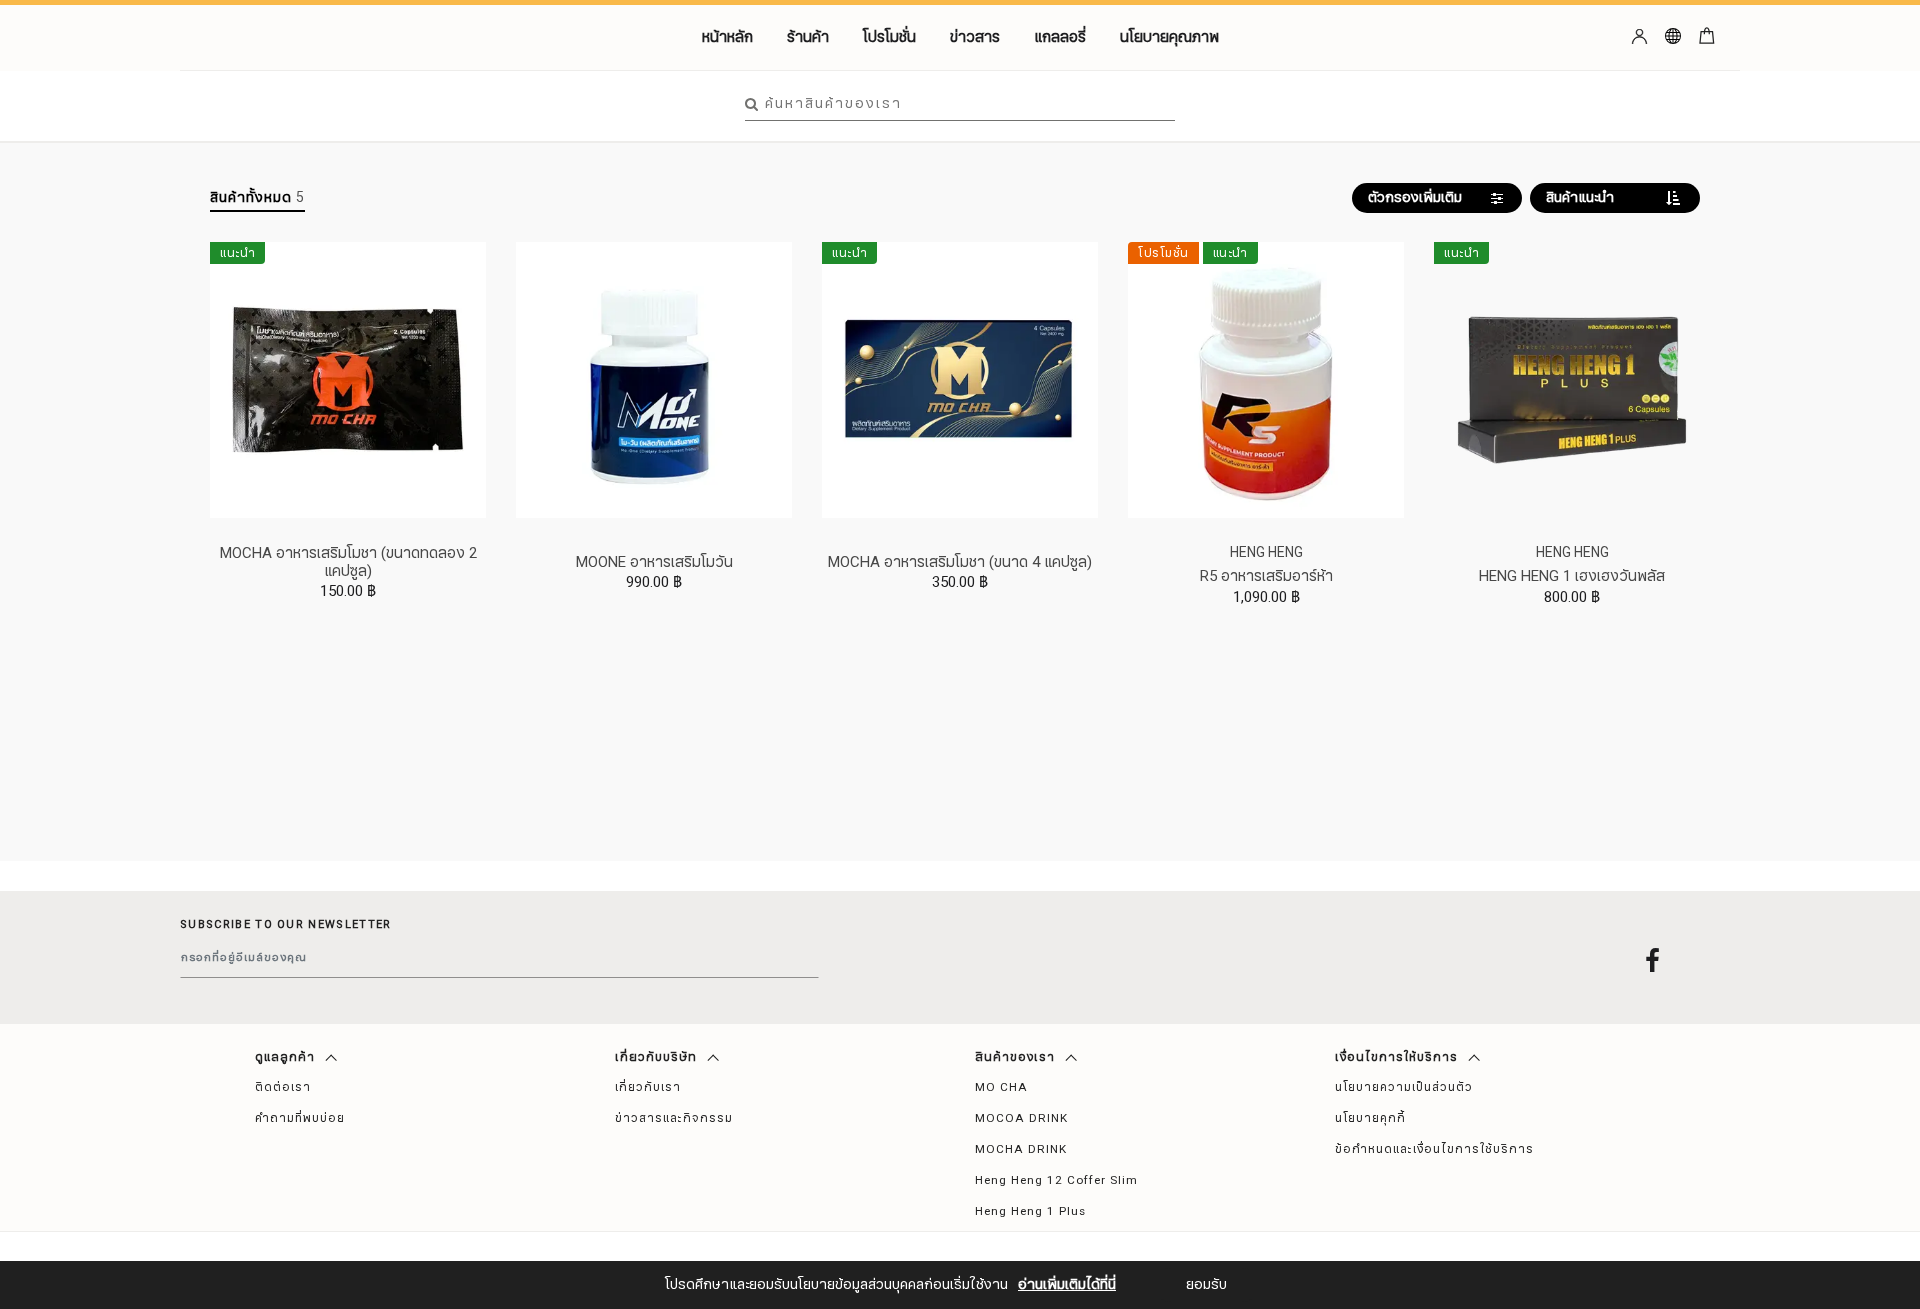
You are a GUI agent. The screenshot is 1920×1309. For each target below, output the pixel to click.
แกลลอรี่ (1060, 37)
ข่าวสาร (975, 37)
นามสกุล (806, 1247)
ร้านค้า (808, 37)
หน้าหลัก (727, 37)
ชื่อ (789, 1147)
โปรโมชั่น (889, 37)
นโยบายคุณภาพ (1169, 37)
